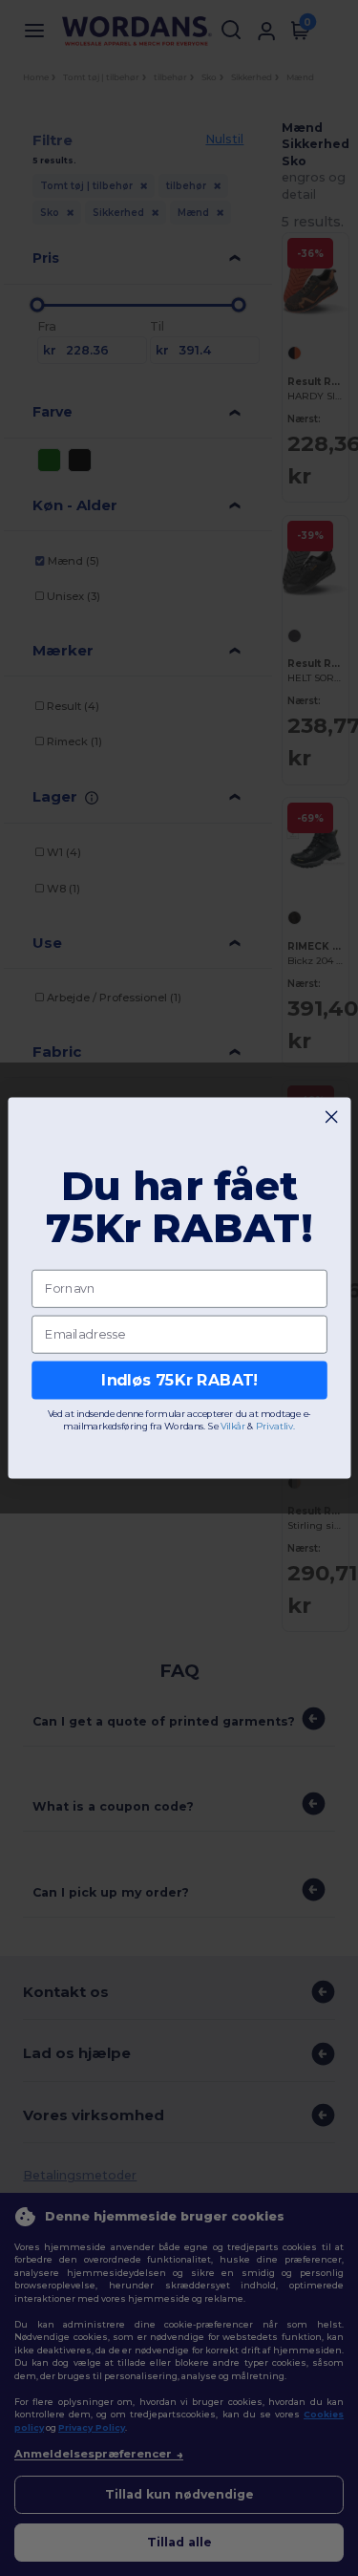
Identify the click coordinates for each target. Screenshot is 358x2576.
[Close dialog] (331, 1117)
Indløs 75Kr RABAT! (179, 1380)
